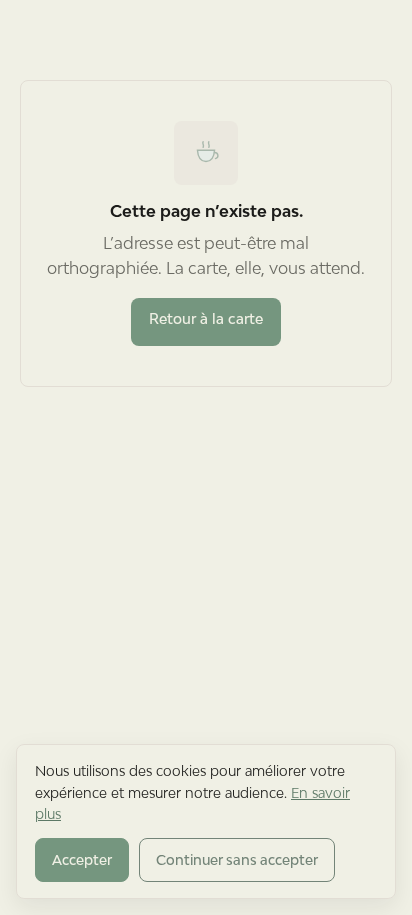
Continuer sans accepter (237, 860)
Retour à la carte (206, 318)
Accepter (82, 860)
